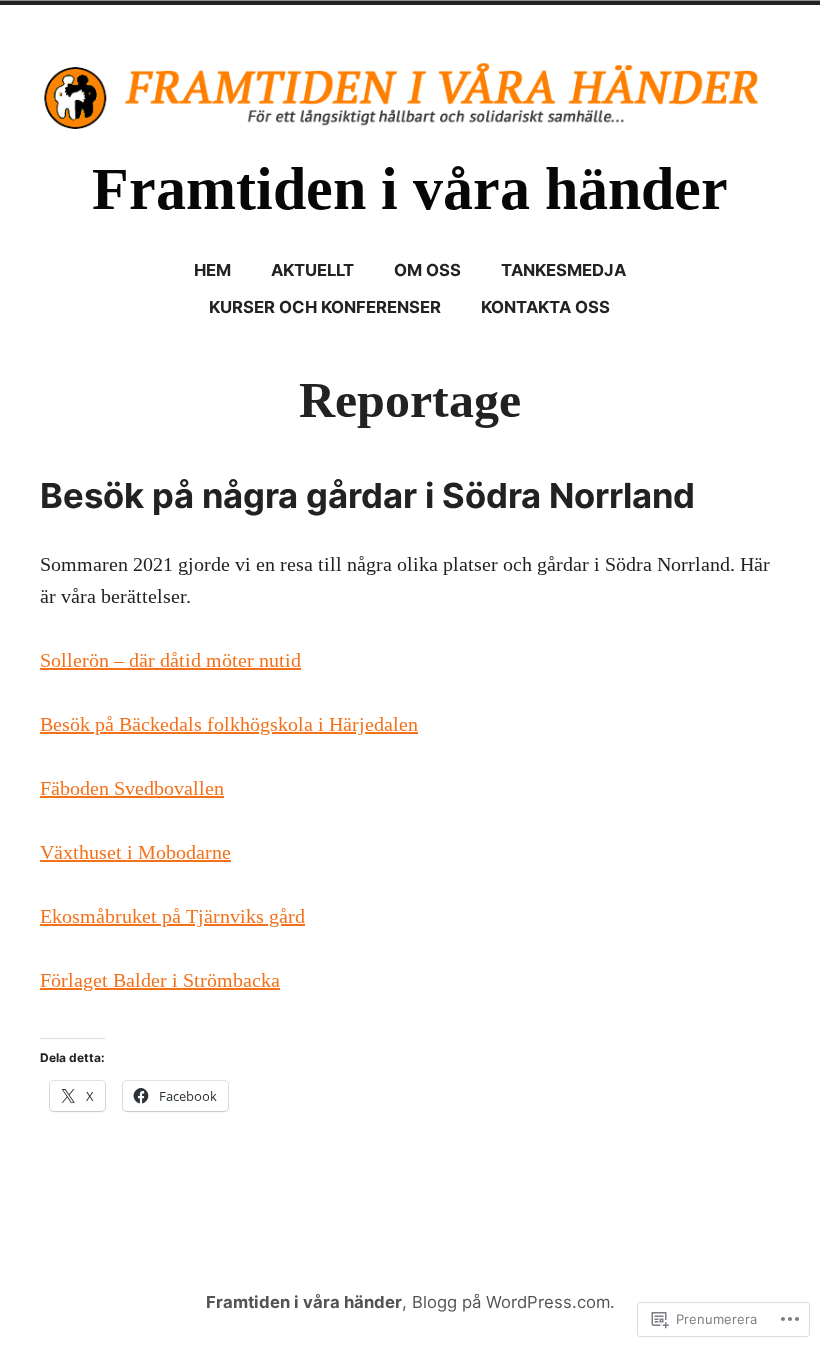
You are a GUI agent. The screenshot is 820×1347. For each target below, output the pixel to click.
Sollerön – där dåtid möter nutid (170, 660)
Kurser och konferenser (325, 307)
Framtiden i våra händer (410, 189)
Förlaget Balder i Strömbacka (160, 980)
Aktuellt (312, 270)
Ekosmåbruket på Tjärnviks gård (172, 916)
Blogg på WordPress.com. (513, 1302)
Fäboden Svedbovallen (132, 788)
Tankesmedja (563, 270)
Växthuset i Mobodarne (135, 852)
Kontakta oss (545, 307)
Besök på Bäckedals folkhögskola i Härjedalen (229, 724)
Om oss (427, 270)
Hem (212, 270)
